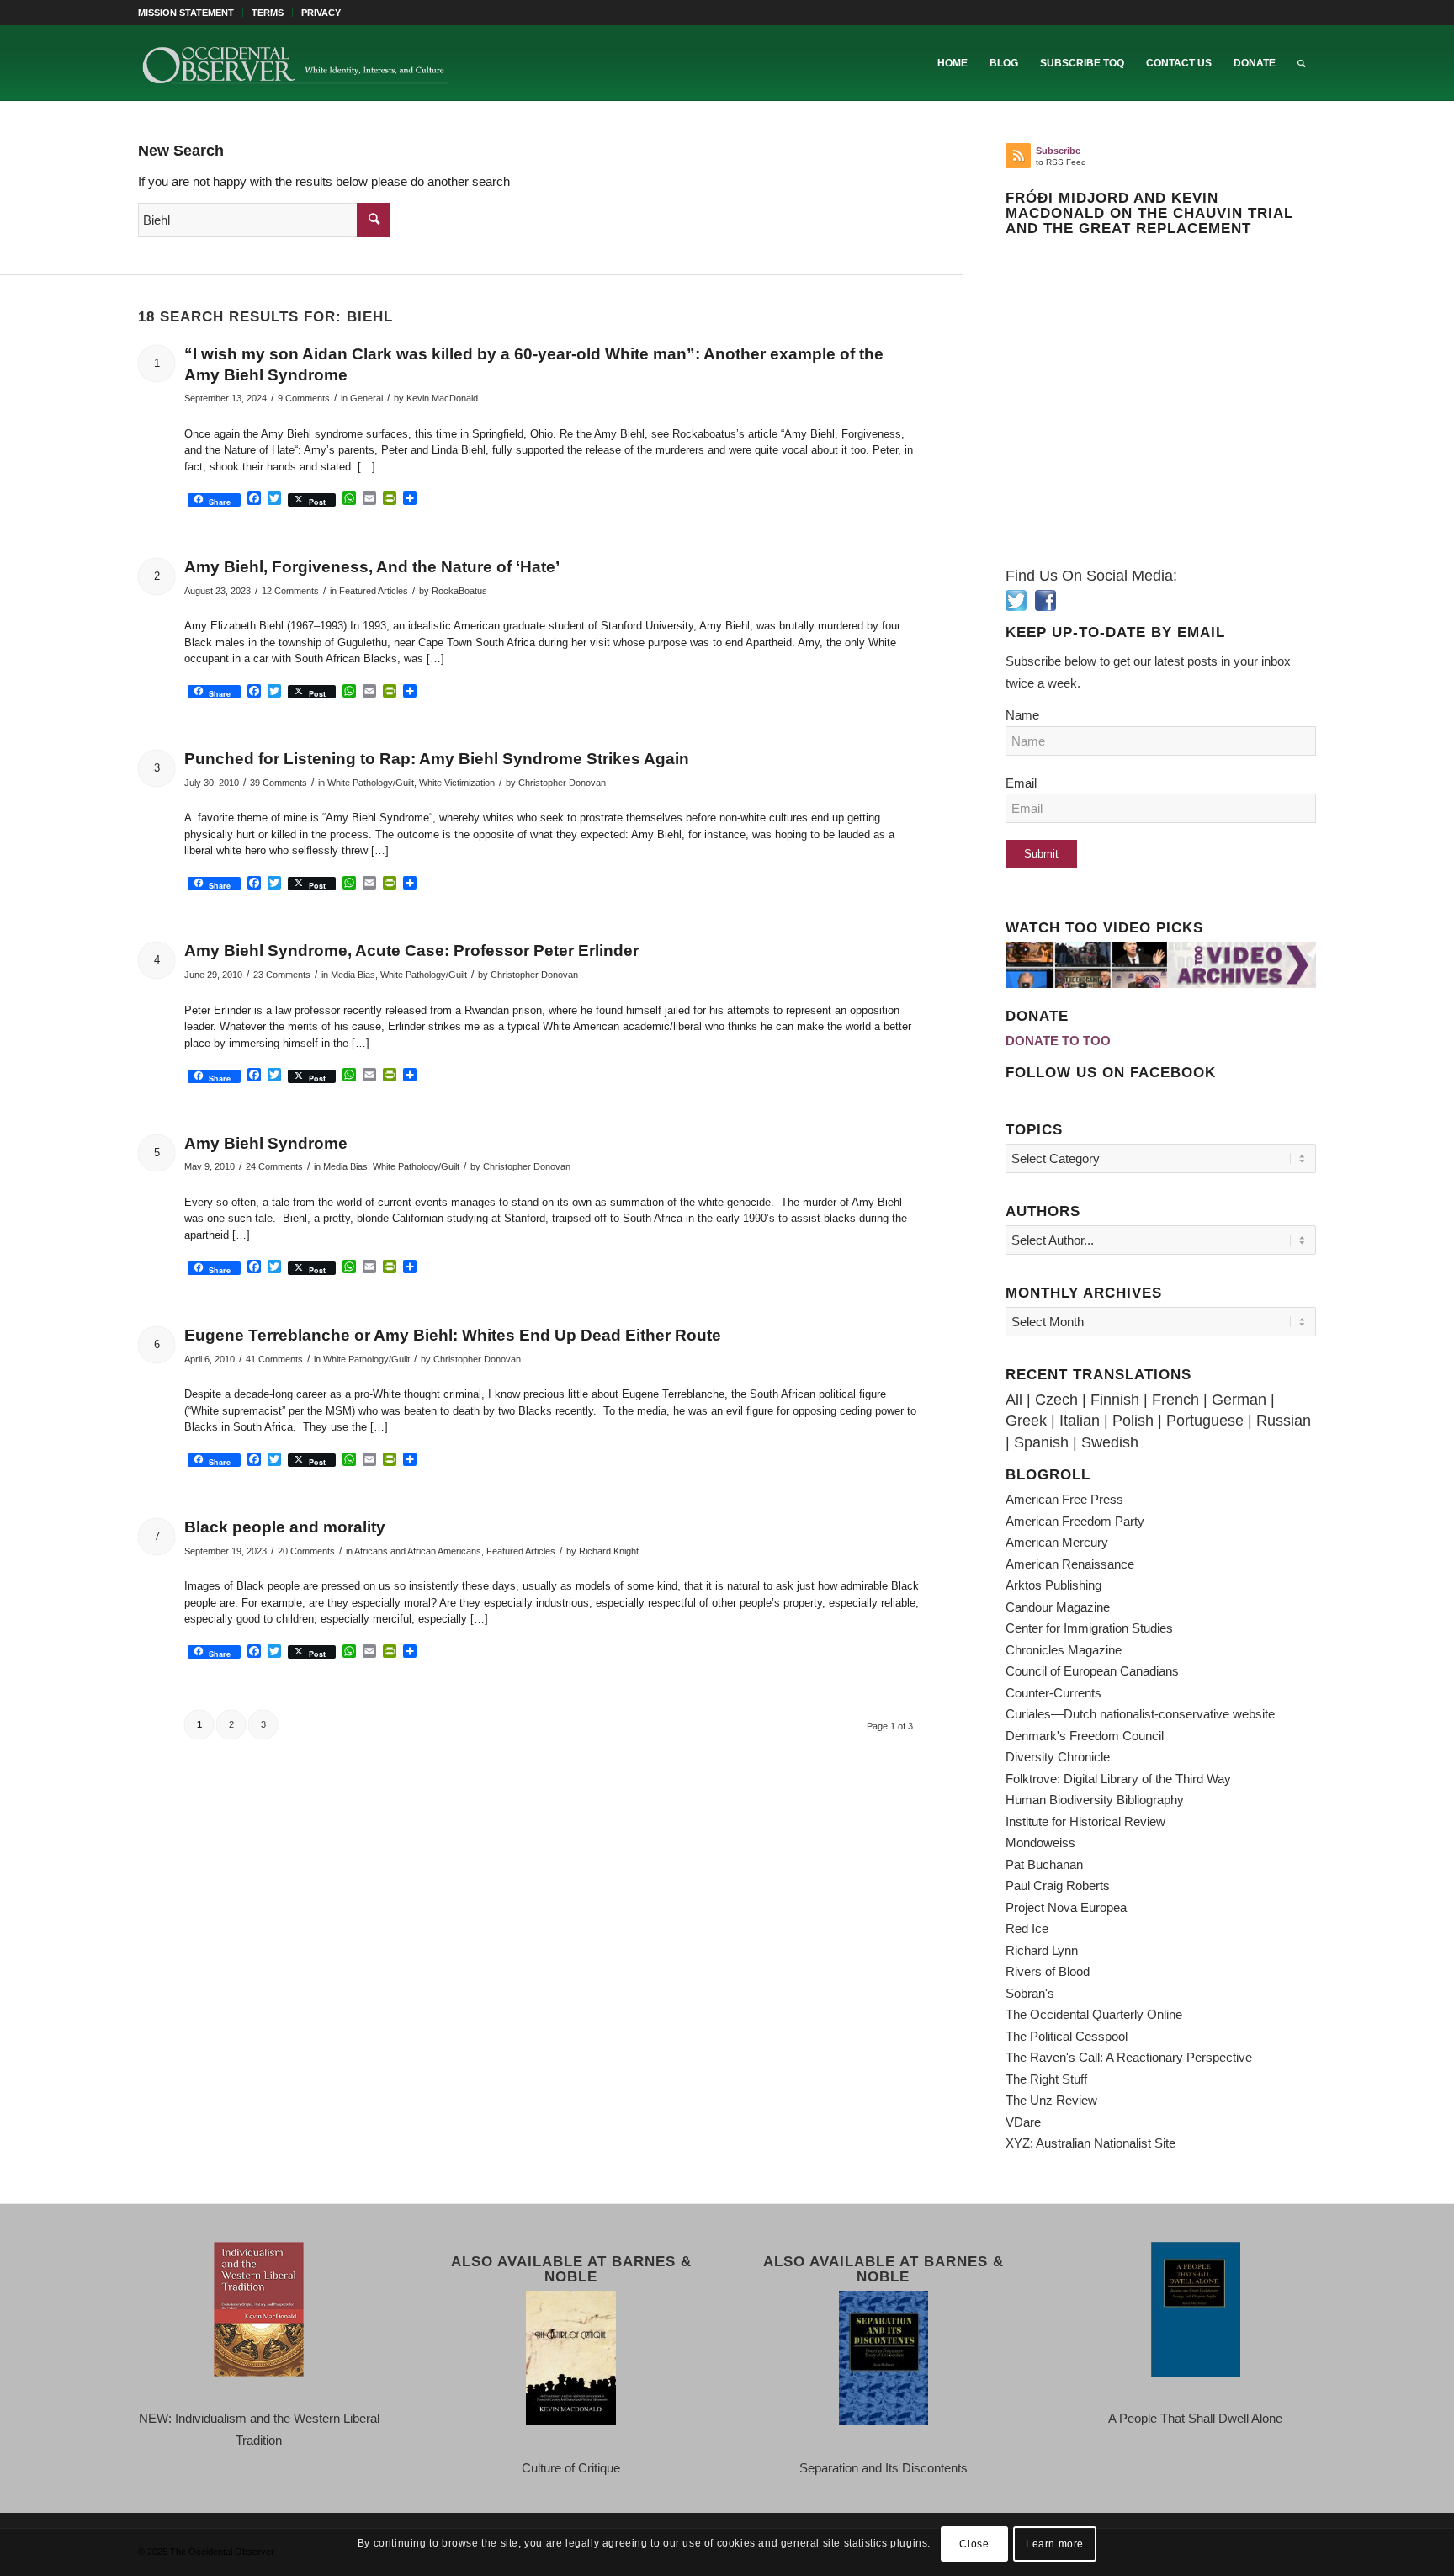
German (1239, 1400)
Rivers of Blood (1048, 1971)
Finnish (1115, 1400)
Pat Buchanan (1044, 1864)
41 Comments (274, 1359)
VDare (1023, 2122)
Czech (1056, 1400)
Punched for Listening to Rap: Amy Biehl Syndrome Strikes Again (437, 759)
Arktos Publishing (1053, 1585)
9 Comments (304, 398)
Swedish (1110, 1442)
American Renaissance (1070, 1564)
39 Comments (279, 783)
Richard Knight (609, 1551)
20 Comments (306, 1551)
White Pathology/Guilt (371, 783)
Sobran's (1030, 1993)
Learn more (1055, 2544)
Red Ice (1027, 1928)
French (1175, 1400)
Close (974, 2544)
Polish (1133, 1421)
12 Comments (290, 591)
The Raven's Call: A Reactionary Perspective (1129, 2057)
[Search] (1301, 63)
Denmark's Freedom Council (1085, 1736)
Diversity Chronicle (1058, 1757)
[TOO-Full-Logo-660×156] (295, 63)
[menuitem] (191, 13)
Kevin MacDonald (442, 398)
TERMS (268, 13)
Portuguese (1205, 1421)
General (366, 398)
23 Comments (282, 975)
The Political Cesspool (1067, 2036)
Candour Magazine (1058, 1607)
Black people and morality (285, 1527)
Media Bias (353, 975)
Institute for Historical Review (1085, 1822)
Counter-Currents (1053, 1693)
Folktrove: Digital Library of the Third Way (1118, 1779)
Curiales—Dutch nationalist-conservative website (1140, 1714)
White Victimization (457, 783)
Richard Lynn (1042, 1950)
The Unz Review (1051, 2100)
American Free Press (1064, 1499)
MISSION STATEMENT (186, 13)
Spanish (1041, 1442)
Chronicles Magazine (1064, 1650)
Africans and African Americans (418, 1551)
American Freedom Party (1075, 1521)
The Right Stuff (1046, 2079)
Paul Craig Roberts (1058, 1886)
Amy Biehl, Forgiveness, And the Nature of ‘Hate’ (372, 567)
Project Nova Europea (1066, 1907)
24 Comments (274, 1166)
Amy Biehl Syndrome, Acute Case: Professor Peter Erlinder (411, 951)
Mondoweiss (1040, 1843)
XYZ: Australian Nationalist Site (1090, 2143)
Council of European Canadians (1092, 1671)
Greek (1026, 1421)
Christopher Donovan (562, 783)
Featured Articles (374, 591)
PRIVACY (321, 13)
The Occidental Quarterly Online (1094, 2014)
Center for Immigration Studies (1089, 1628)
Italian (1080, 1421)
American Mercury (1057, 1542)
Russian (1284, 1421)
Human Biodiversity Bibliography (1095, 1800)
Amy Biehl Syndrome (266, 1143)
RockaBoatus (459, 591)
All (1014, 1400)
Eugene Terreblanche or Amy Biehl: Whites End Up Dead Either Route (453, 1335)
